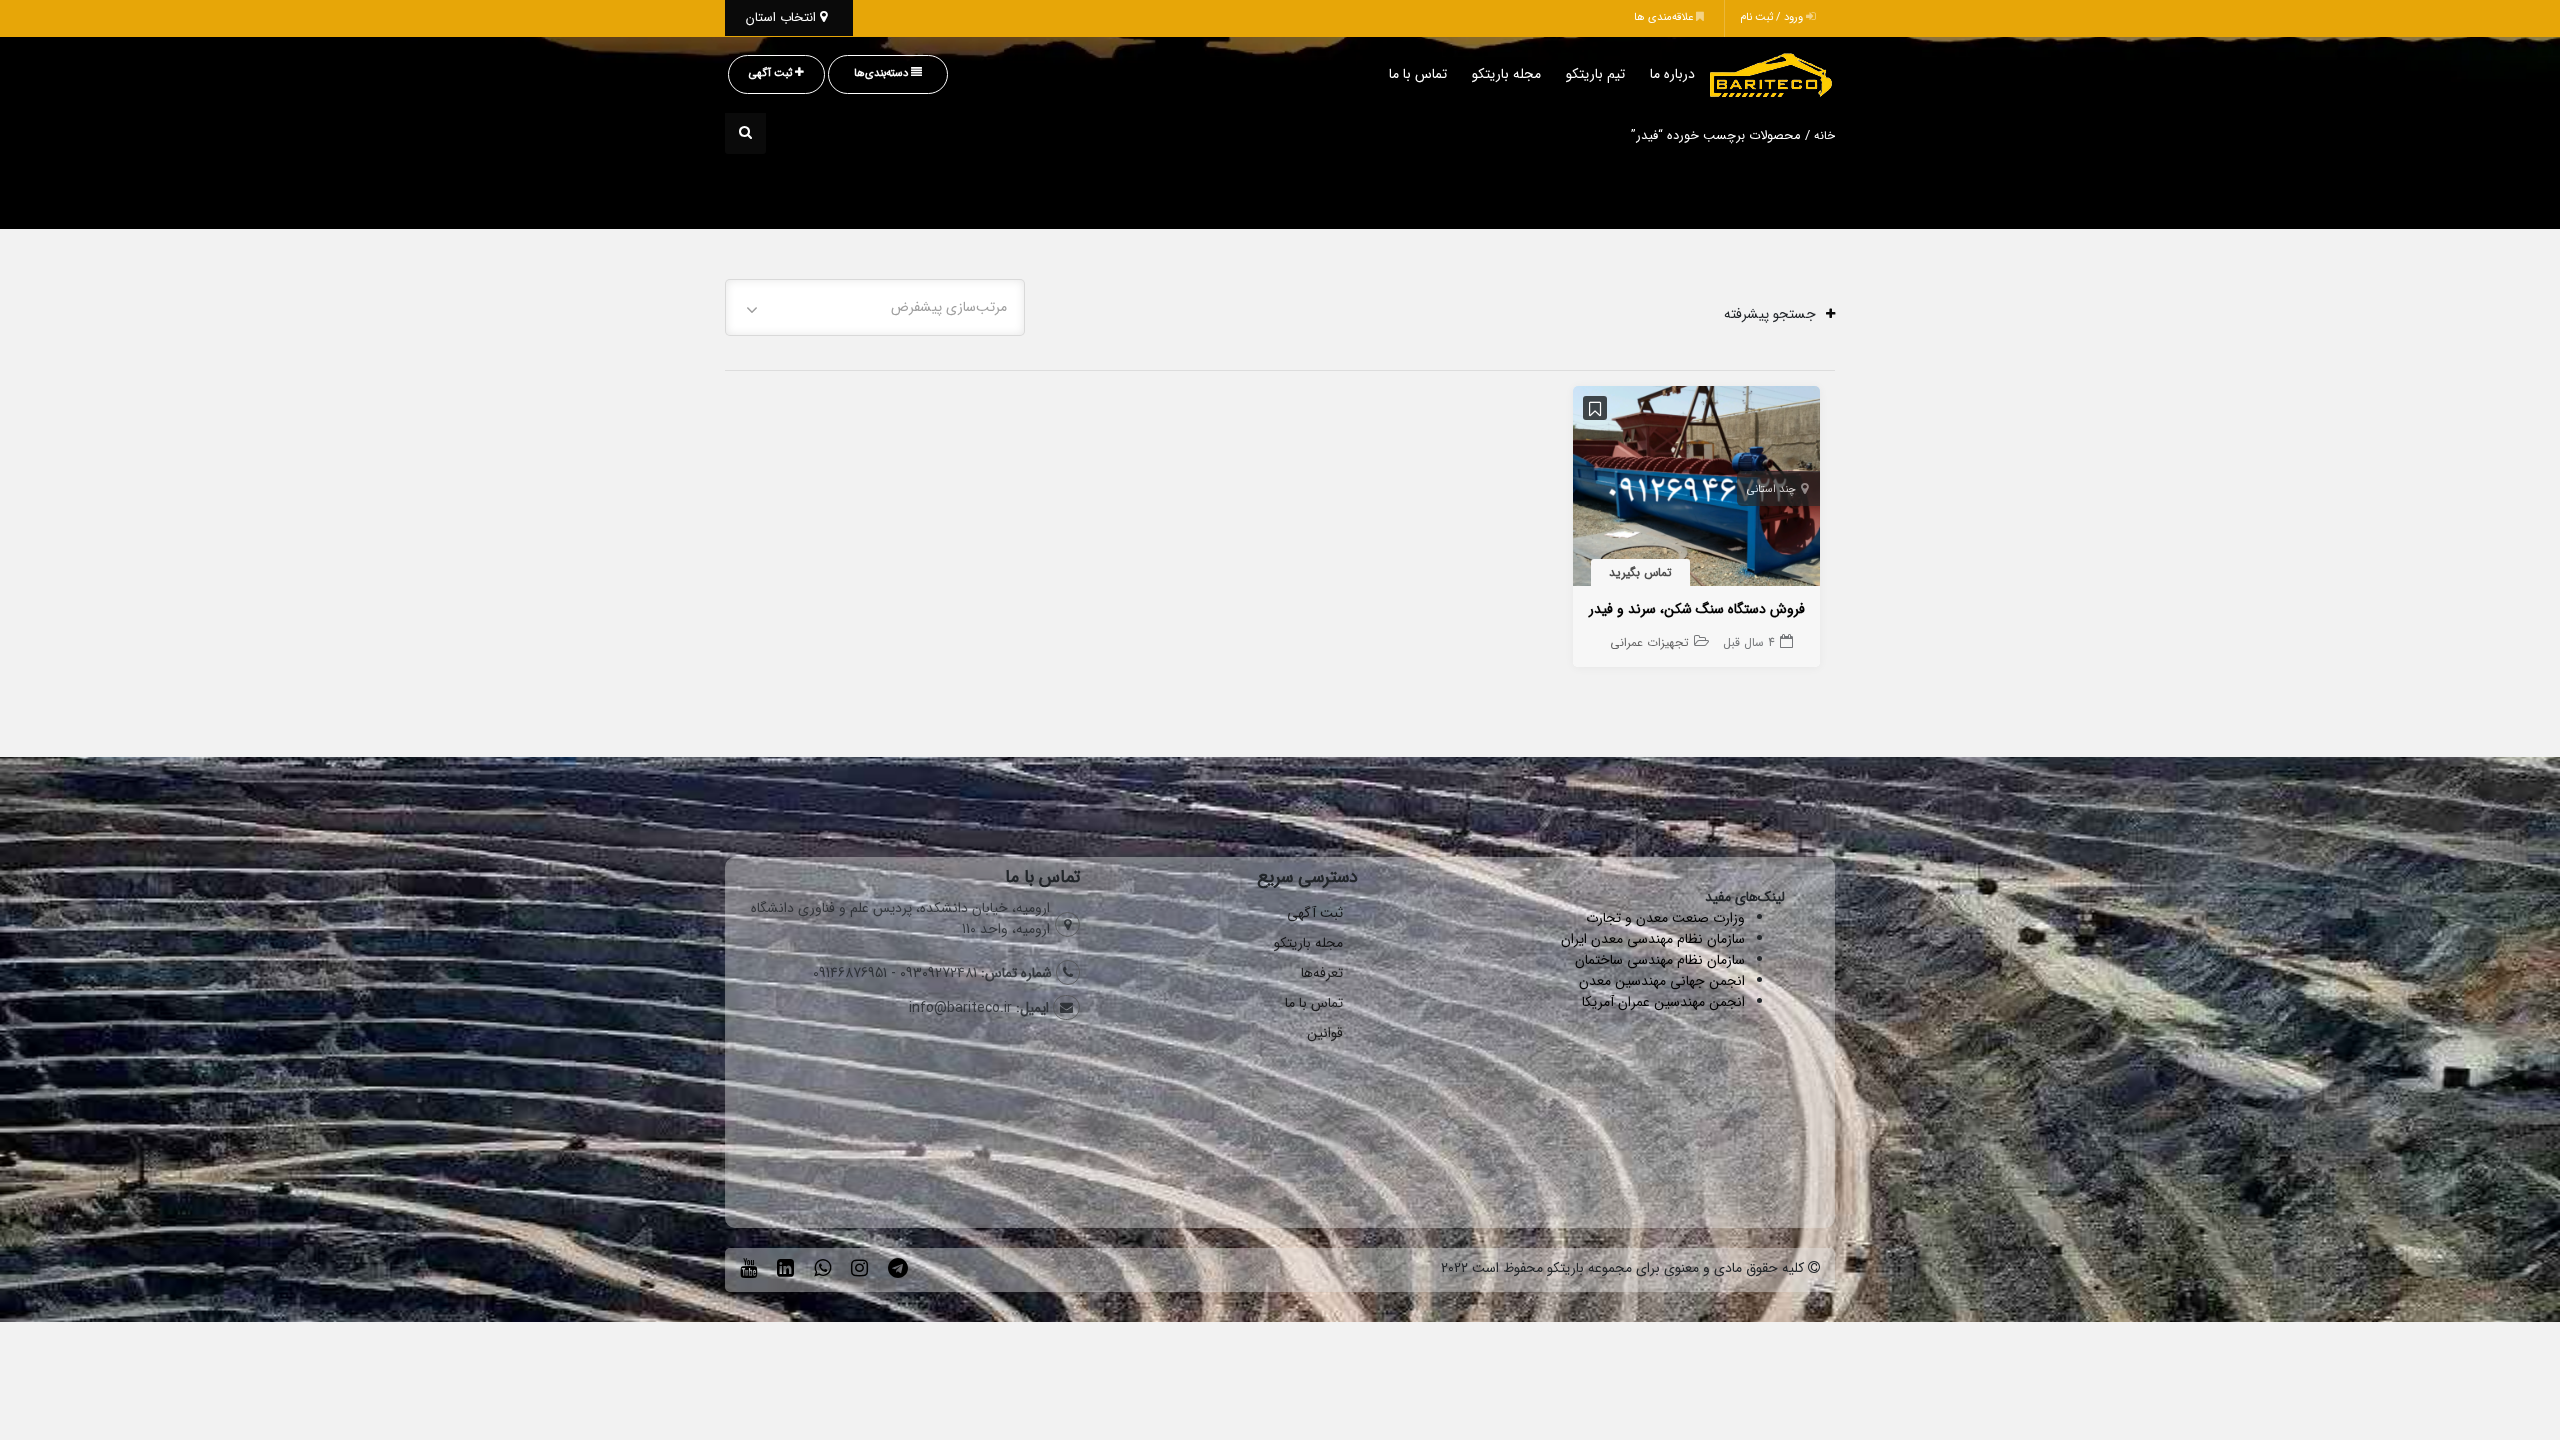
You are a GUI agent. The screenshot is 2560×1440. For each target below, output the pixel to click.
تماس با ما (1418, 74)
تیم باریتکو (1595, 74)
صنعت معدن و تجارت (1649, 918)
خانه (1824, 136)
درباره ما (1672, 74)
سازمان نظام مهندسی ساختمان (1660, 960)
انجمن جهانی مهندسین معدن (1662, 981)
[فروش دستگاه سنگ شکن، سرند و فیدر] (1697, 490)
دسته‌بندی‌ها (882, 73)
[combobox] (875, 307)
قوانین (1325, 1033)
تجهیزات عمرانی (1649, 642)
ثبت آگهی (772, 73)
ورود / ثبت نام (1773, 17)
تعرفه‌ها (1322, 973)
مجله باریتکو (1506, 74)
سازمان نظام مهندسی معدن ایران (1653, 939)
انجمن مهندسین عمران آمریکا (1663, 1002)
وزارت (1729, 918)
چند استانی (1771, 489)
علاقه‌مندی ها (1665, 17)
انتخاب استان (783, 17)
